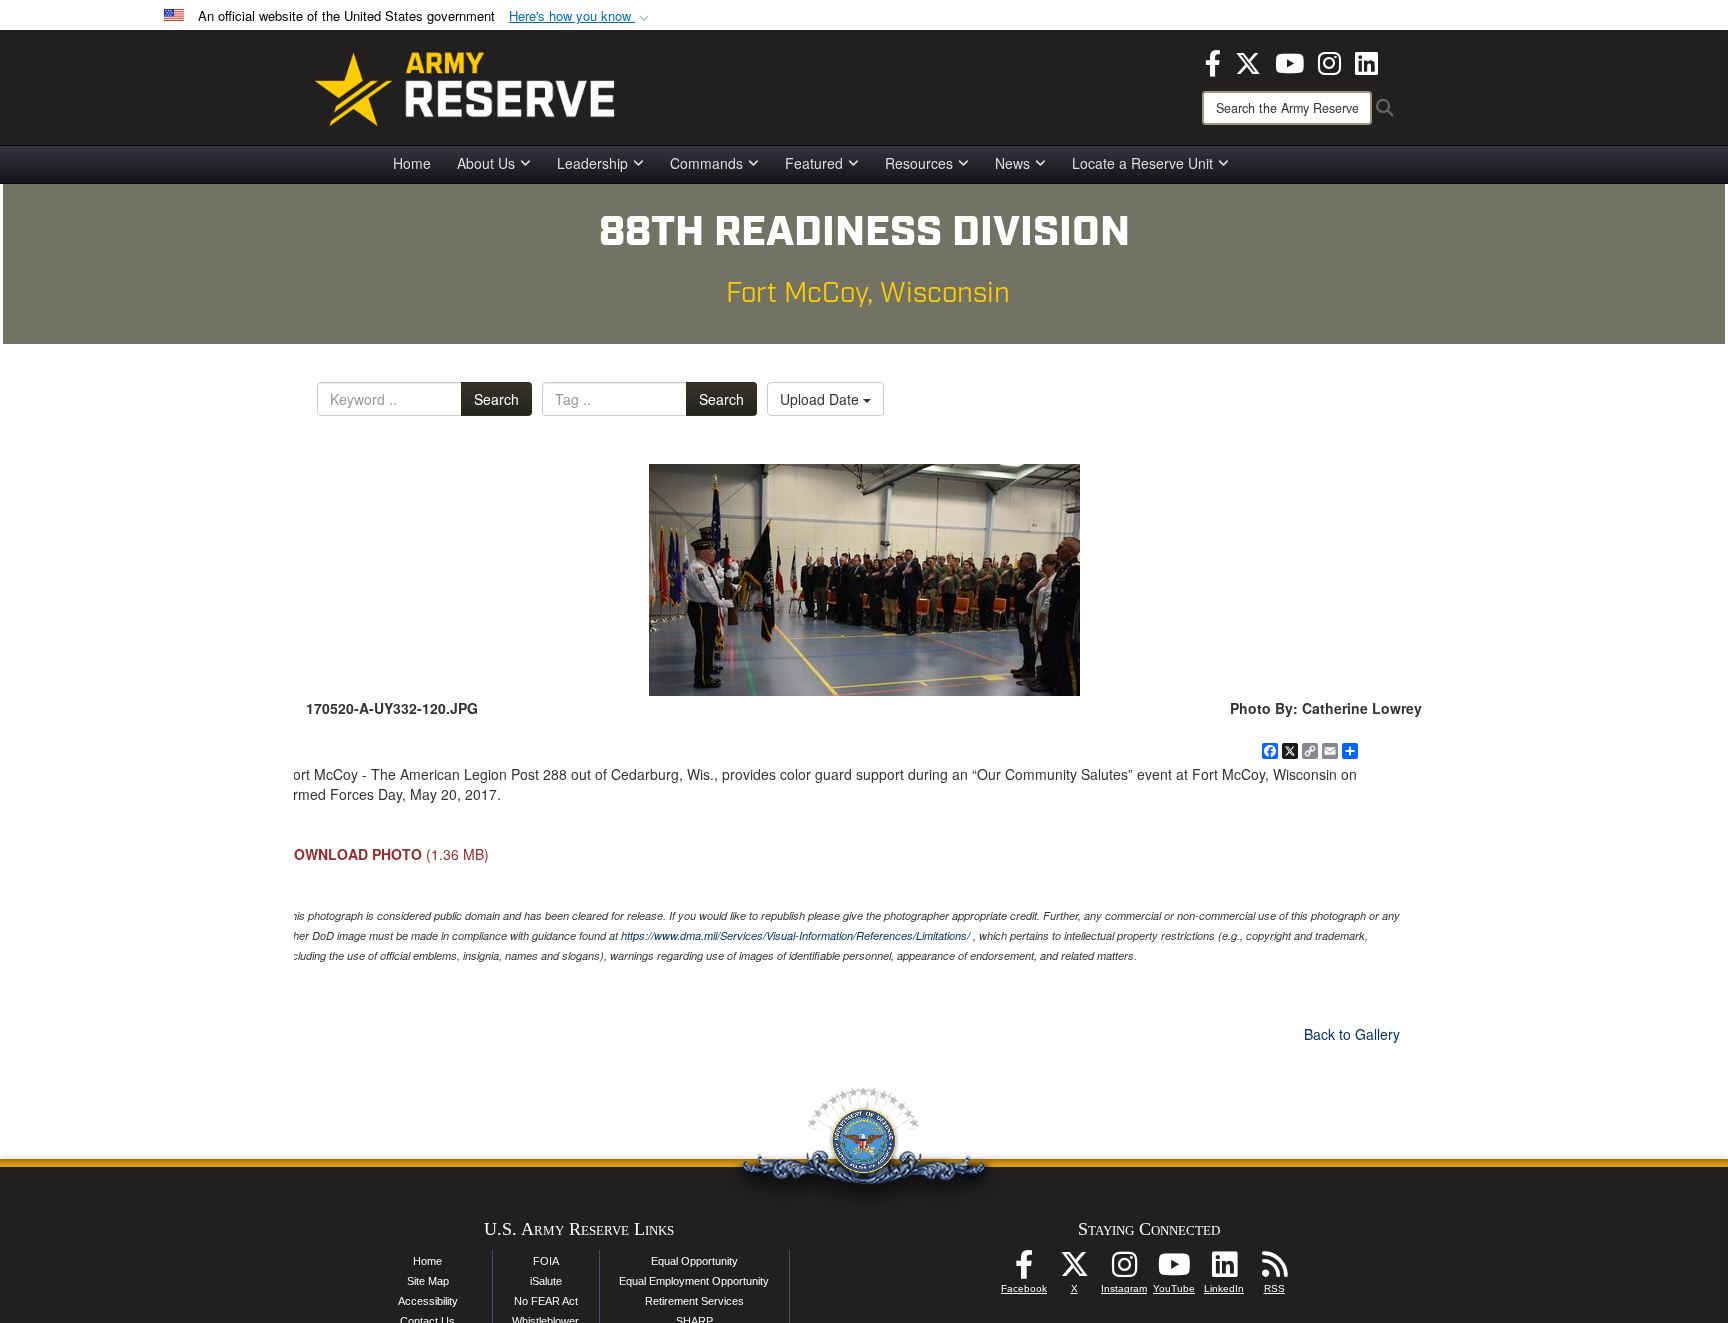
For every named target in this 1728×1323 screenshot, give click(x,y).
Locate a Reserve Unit (1142, 163)
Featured (814, 163)
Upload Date (821, 399)
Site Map (428, 1281)
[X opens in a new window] (1248, 61)
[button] (581, 16)
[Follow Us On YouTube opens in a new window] (1174, 1270)
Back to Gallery (1352, 1034)
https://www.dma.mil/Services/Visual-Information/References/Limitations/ (795, 935)
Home (412, 163)
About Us (486, 163)
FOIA (546, 1261)
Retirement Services (694, 1301)
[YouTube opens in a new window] (1289, 61)
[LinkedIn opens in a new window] (1366, 61)
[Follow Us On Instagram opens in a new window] (1124, 1270)
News (1012, 163)
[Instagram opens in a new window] (1329, 61)
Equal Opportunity (694, 1261)
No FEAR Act (546, 1301)
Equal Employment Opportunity (694, 1281)
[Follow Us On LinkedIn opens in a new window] (1224, 1270)
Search (496, 399)
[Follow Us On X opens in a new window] (1074, 1270)
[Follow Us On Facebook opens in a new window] (1024, 1270)
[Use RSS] (1274, 1270)
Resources (919, 163)
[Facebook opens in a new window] (1213, 61)
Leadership (592, 163)
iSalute (546, 1281)
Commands (706, 163)
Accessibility (428, 1301)
